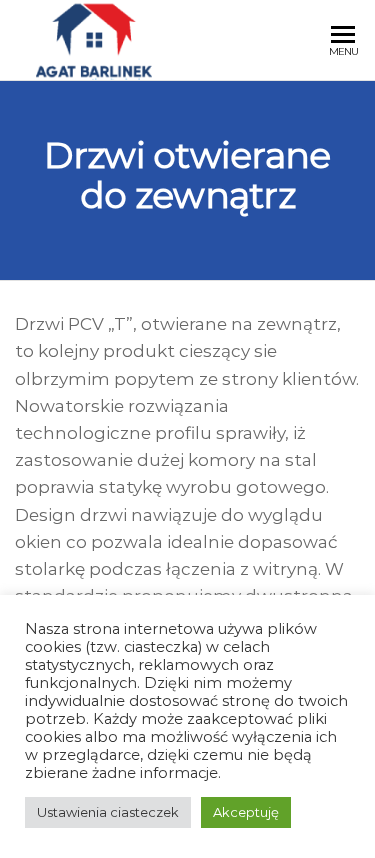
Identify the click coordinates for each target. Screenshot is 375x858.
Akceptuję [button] (246, 812)
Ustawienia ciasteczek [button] (108, 812)
